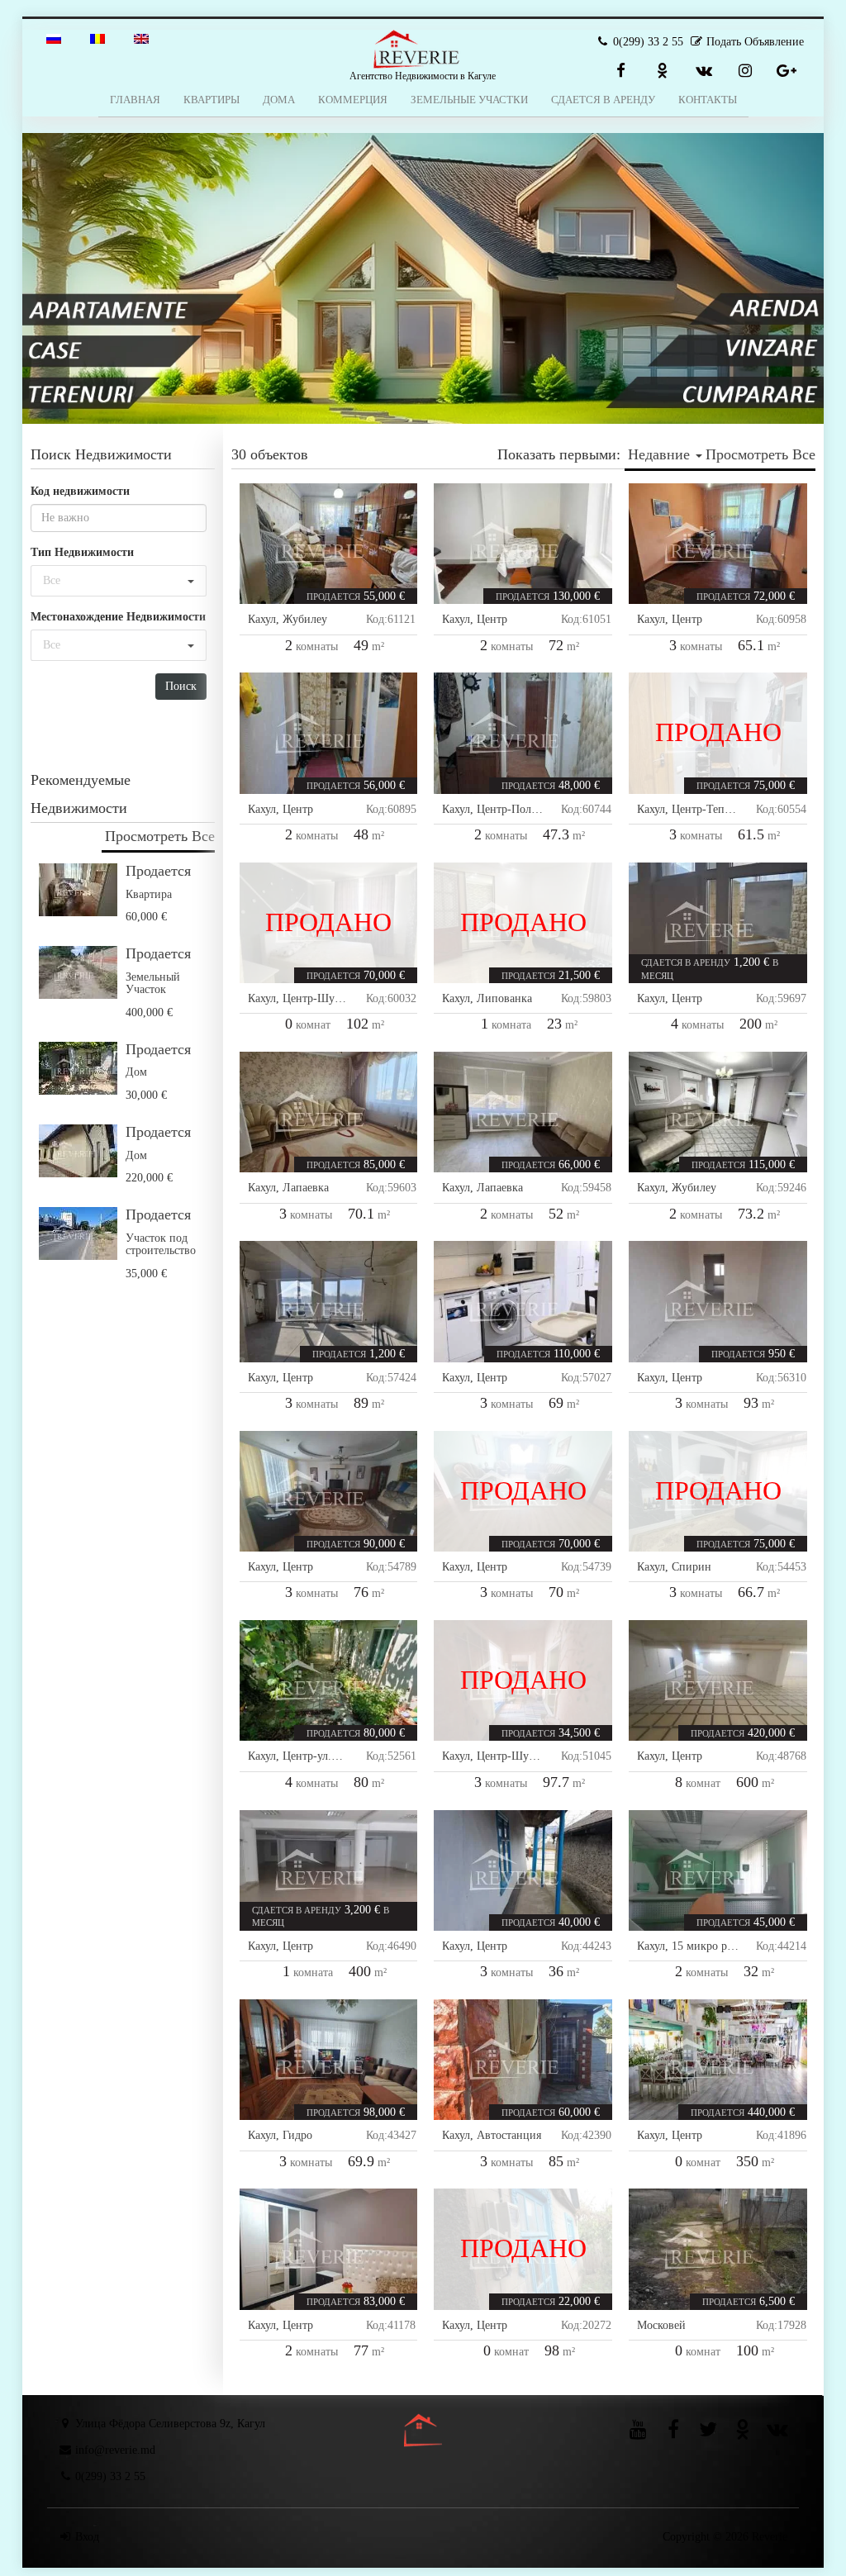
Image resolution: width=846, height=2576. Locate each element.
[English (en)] (141, 38)
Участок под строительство (161, 1244)
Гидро (297, 2135)
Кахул (262, 619)
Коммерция (353, 100)
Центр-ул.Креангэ (327, 1756)
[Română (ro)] (97, 38)
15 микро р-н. (706, 1946)
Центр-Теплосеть (714, 809)
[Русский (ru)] (54, 38)
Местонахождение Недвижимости (118, 617)
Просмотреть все (160, 836)
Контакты (708, 100)
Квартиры (211, 100)
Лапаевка (306, 1188)
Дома (279, 100)
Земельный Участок (153, 983)
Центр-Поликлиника (528, 809)
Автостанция (509, 2135)
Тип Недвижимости (82, 552)
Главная (135, 100)
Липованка (504, 998)
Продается (158, 871)
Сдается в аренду (603, 100)
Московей (661, 2325)
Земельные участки (469, 100)
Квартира (149, 894)
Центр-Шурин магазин (340, 998)
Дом (136, 1072)
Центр (492, 619)
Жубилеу (305, 619)
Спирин (692, 1567)
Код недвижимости (80, 491)
